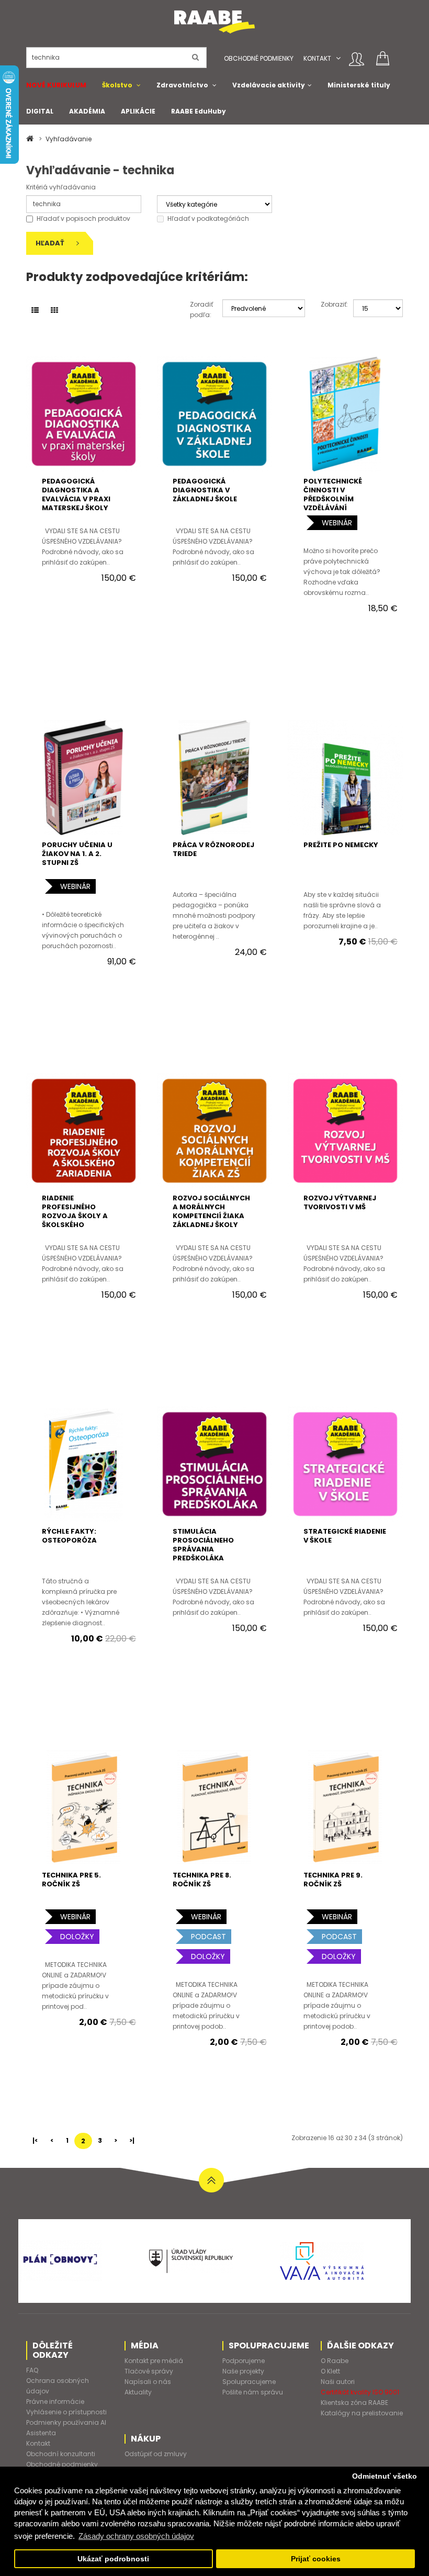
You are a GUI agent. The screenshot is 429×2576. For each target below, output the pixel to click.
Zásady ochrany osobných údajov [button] (136, 2536)
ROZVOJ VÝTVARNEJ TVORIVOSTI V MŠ (340, 1202)
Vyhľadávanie (69, 139)
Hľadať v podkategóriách (208, 218)
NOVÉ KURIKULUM (56, 85)
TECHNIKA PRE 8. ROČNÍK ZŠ (202, 1880)
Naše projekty (243, 2371)
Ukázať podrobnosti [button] (113, 2559)
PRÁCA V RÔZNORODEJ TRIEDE (213, 849)
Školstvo (117, 85)
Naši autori (338, 2382)
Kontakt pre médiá (154, 2361)
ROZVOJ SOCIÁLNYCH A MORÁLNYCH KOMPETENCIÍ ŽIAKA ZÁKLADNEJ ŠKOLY (211, 1211)
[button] (338, 58)
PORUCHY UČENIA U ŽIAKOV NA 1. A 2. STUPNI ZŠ (77, 854)
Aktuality (138, 2392)
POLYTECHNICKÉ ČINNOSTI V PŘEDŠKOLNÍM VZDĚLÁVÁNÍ (333, 494)
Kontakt (317, 58)
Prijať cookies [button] (316, 2559)
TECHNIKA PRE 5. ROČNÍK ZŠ (71, 1880)
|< (35, 2140)
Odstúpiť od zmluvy (156, 2454)
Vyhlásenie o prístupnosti (66, 2412)
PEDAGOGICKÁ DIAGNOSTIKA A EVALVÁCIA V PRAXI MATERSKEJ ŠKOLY (76, 494)
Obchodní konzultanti (61, 2454)
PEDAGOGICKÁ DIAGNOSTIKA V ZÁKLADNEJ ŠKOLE (205, 490)
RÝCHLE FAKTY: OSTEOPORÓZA (69, 1536)
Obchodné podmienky (259, 58)
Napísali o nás (148, 2382)
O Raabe (335, 2361)
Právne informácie (55, 2401)
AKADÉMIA (87, 111)
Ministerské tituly (359, 85)
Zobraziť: (329, 304)
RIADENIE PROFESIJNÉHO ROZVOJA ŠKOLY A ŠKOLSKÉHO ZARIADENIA (75, 1216)
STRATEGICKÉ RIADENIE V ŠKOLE (345, 1536)
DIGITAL (40, 111)
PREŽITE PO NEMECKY (341, 845)
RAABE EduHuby (199, 111)
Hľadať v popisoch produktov (83, 218)
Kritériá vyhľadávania (61, 187)
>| (132, 2140)
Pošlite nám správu (253, 2392)
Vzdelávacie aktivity (269, 85)
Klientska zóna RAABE (354, 2403)
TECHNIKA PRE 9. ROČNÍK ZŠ (333, 1880)
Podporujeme (244, 2361)
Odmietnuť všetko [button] (385, 2476)
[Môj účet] (357, 59)
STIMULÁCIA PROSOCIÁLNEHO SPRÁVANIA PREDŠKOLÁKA (203, 1545)
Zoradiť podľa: (199, 310)
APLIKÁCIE (138, 111)
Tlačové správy (149, 2371)
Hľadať (51, 243)
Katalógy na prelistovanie (362, 2413)
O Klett (330, 2371)
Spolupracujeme (249, 2382)
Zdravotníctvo (182, 85)
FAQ (32, 2370)
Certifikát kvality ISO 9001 (360, 2392)
